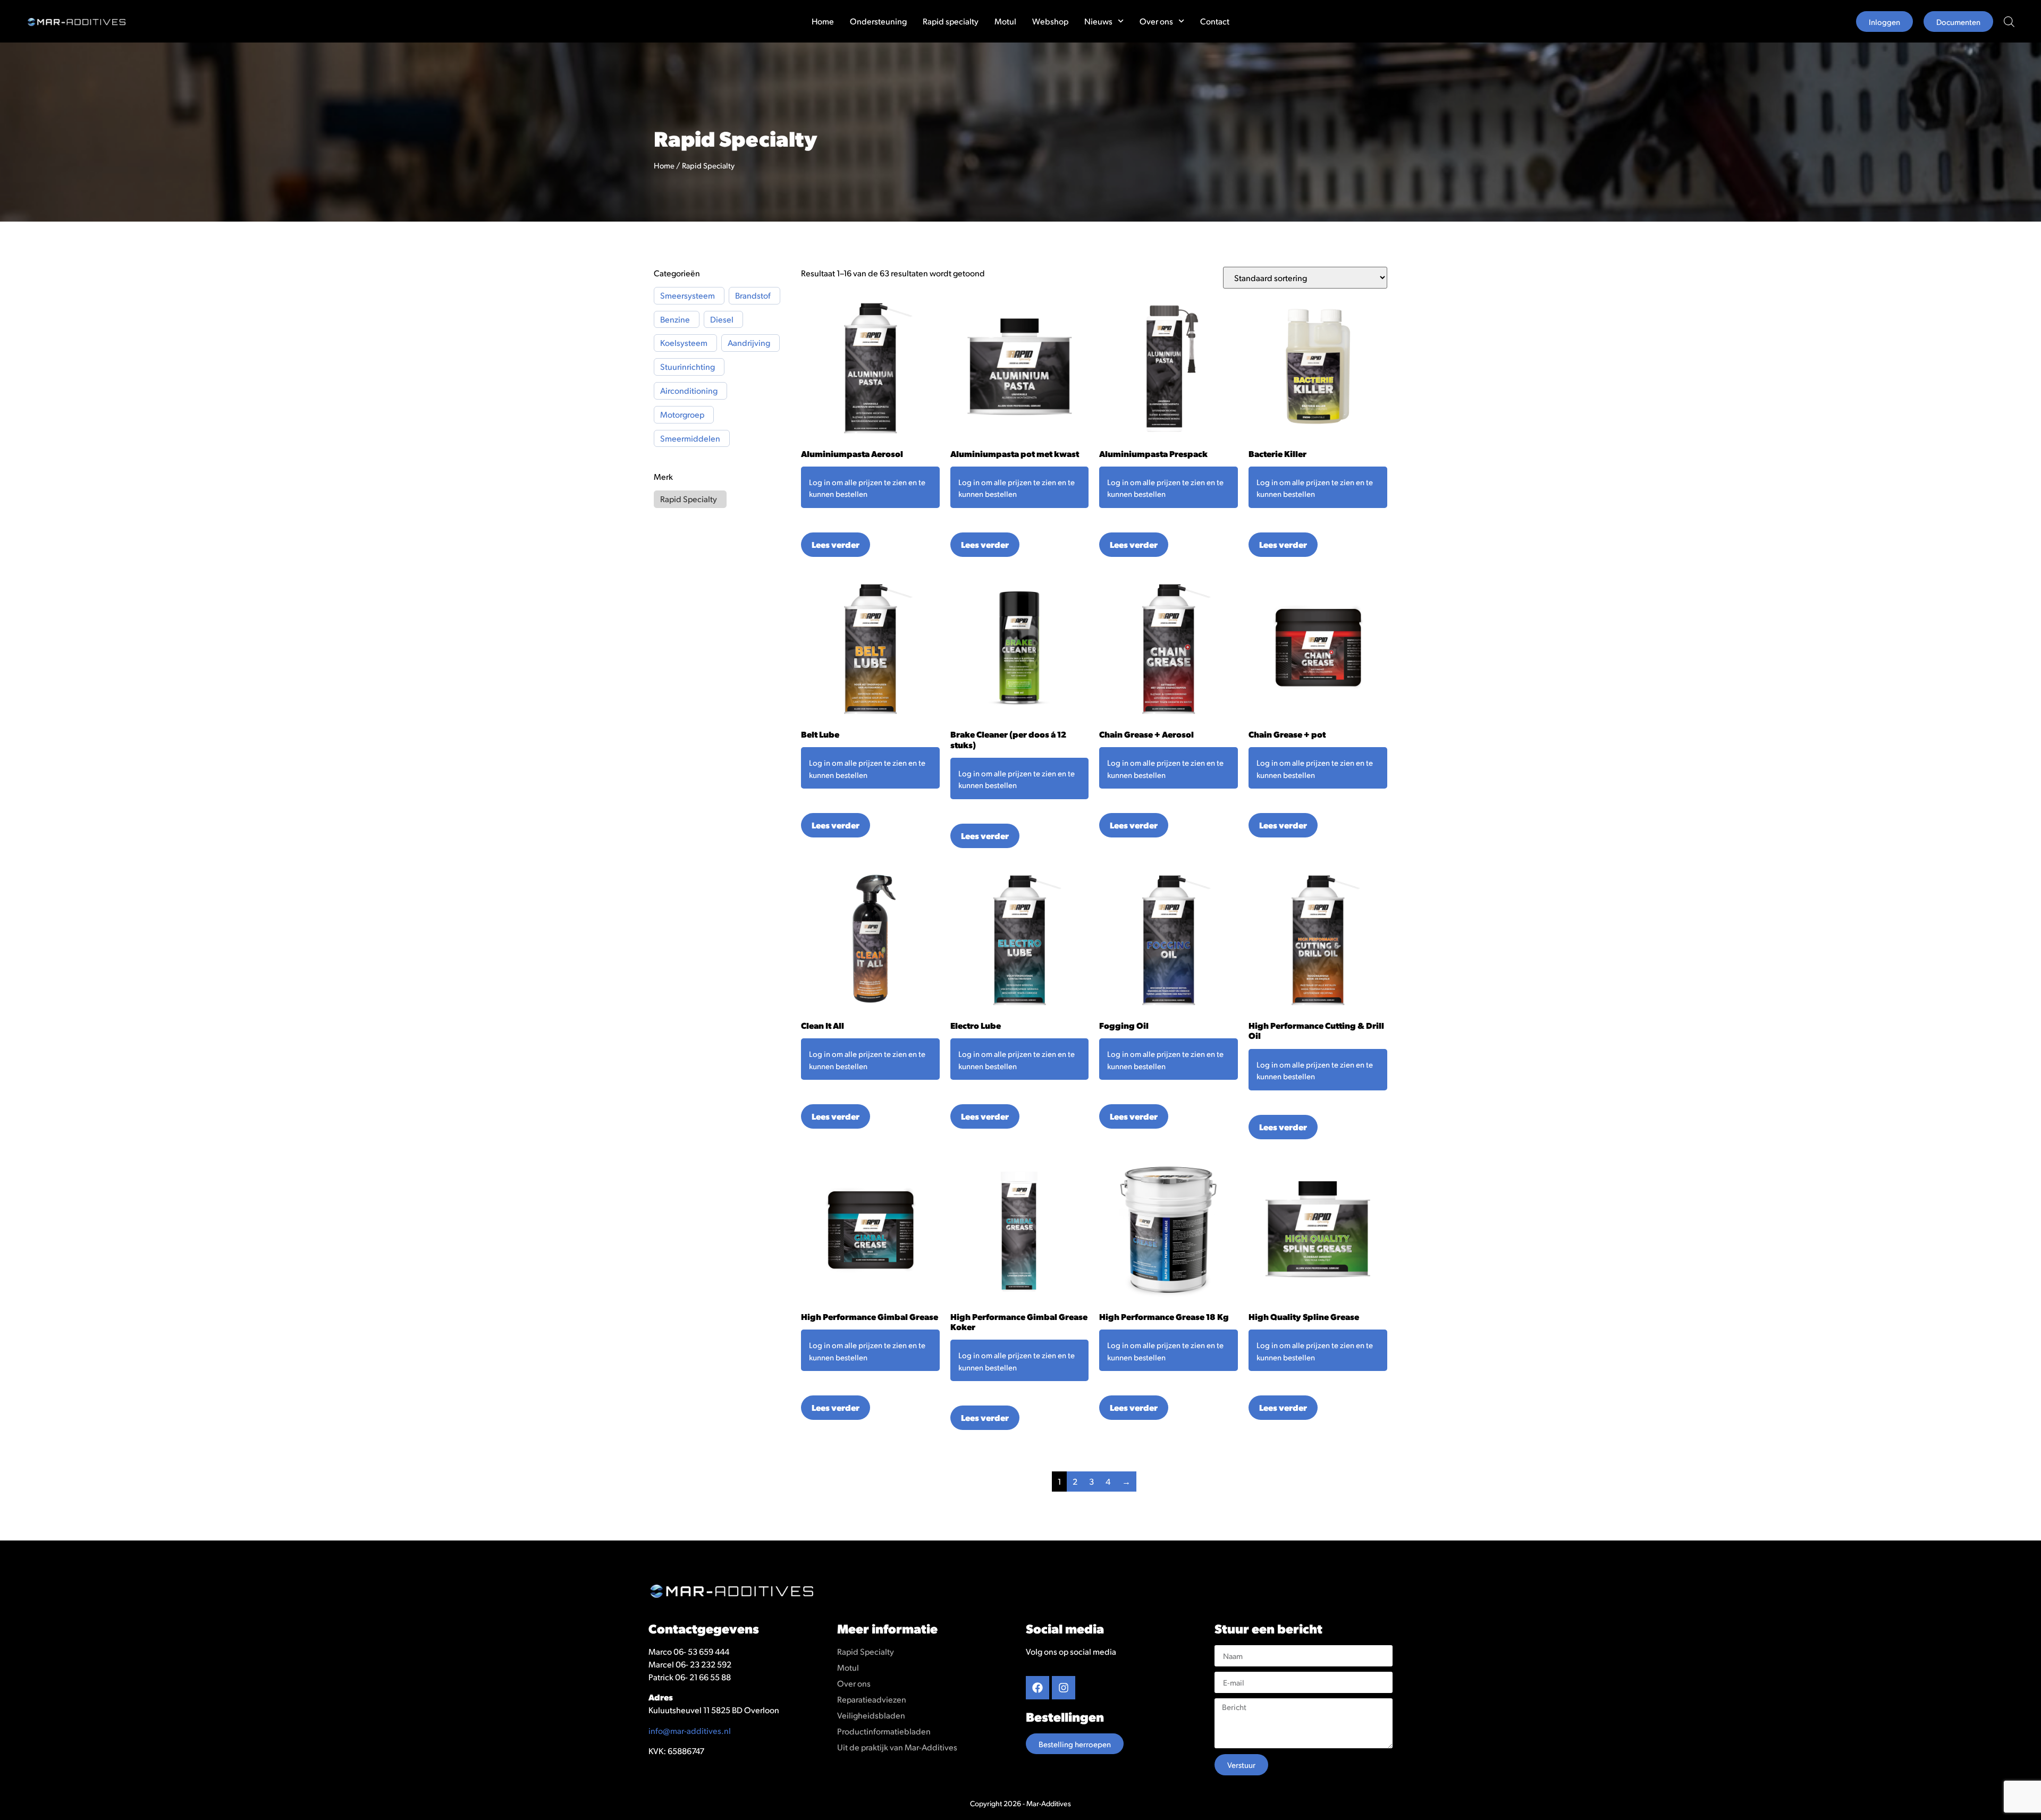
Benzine (675, 319)
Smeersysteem (688, 295)
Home (823, 21)
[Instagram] (1064, 1688)
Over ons (1156, 21)
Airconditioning (689, 391)
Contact (1215, 21)
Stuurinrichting (688, 367)
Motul (1005, 21)
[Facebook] (1038, 1688)
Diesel (722, 319)
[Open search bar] (2009, 22)
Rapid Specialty (689, 499)
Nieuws (1098, 21)
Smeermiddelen (690, 438)
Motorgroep (682, 414)
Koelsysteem (684, 343)
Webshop (1050, 21)
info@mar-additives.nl (690, 1730)
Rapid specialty (951, 21)
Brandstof (753, 295)
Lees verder (836, 544)
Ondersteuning (878, 21)
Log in (820, 482)
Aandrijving (749, 343)
